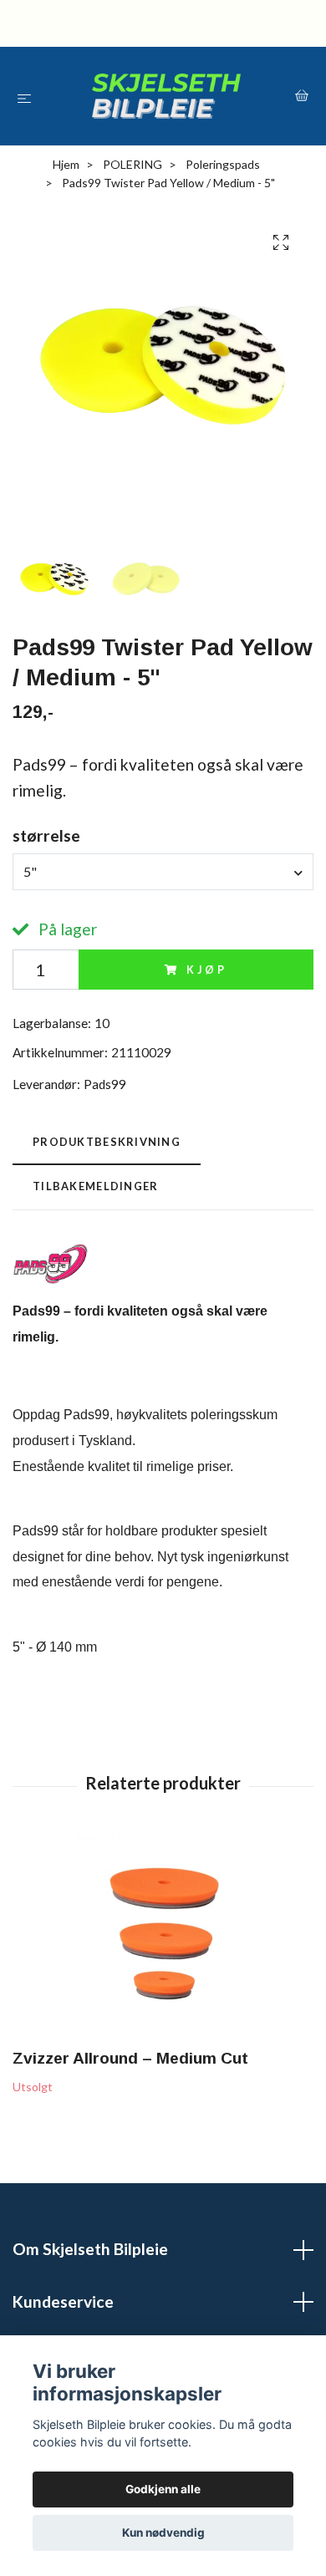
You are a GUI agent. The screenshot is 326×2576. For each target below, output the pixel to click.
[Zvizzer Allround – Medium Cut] (163, 1937)
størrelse (46, 835)
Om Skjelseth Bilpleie (90, 2249)
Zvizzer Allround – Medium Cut (130, 2058)
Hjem (66, 164)
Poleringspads (223, 164)
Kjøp (207, 970)
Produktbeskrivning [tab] (107, 1142)
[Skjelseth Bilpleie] (166, 96)
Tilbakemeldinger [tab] (95, 1186)
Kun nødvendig (163, 2533)
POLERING (132, 164)
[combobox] (163, 872)
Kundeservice (63, 2301)
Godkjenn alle (163, 2489)
